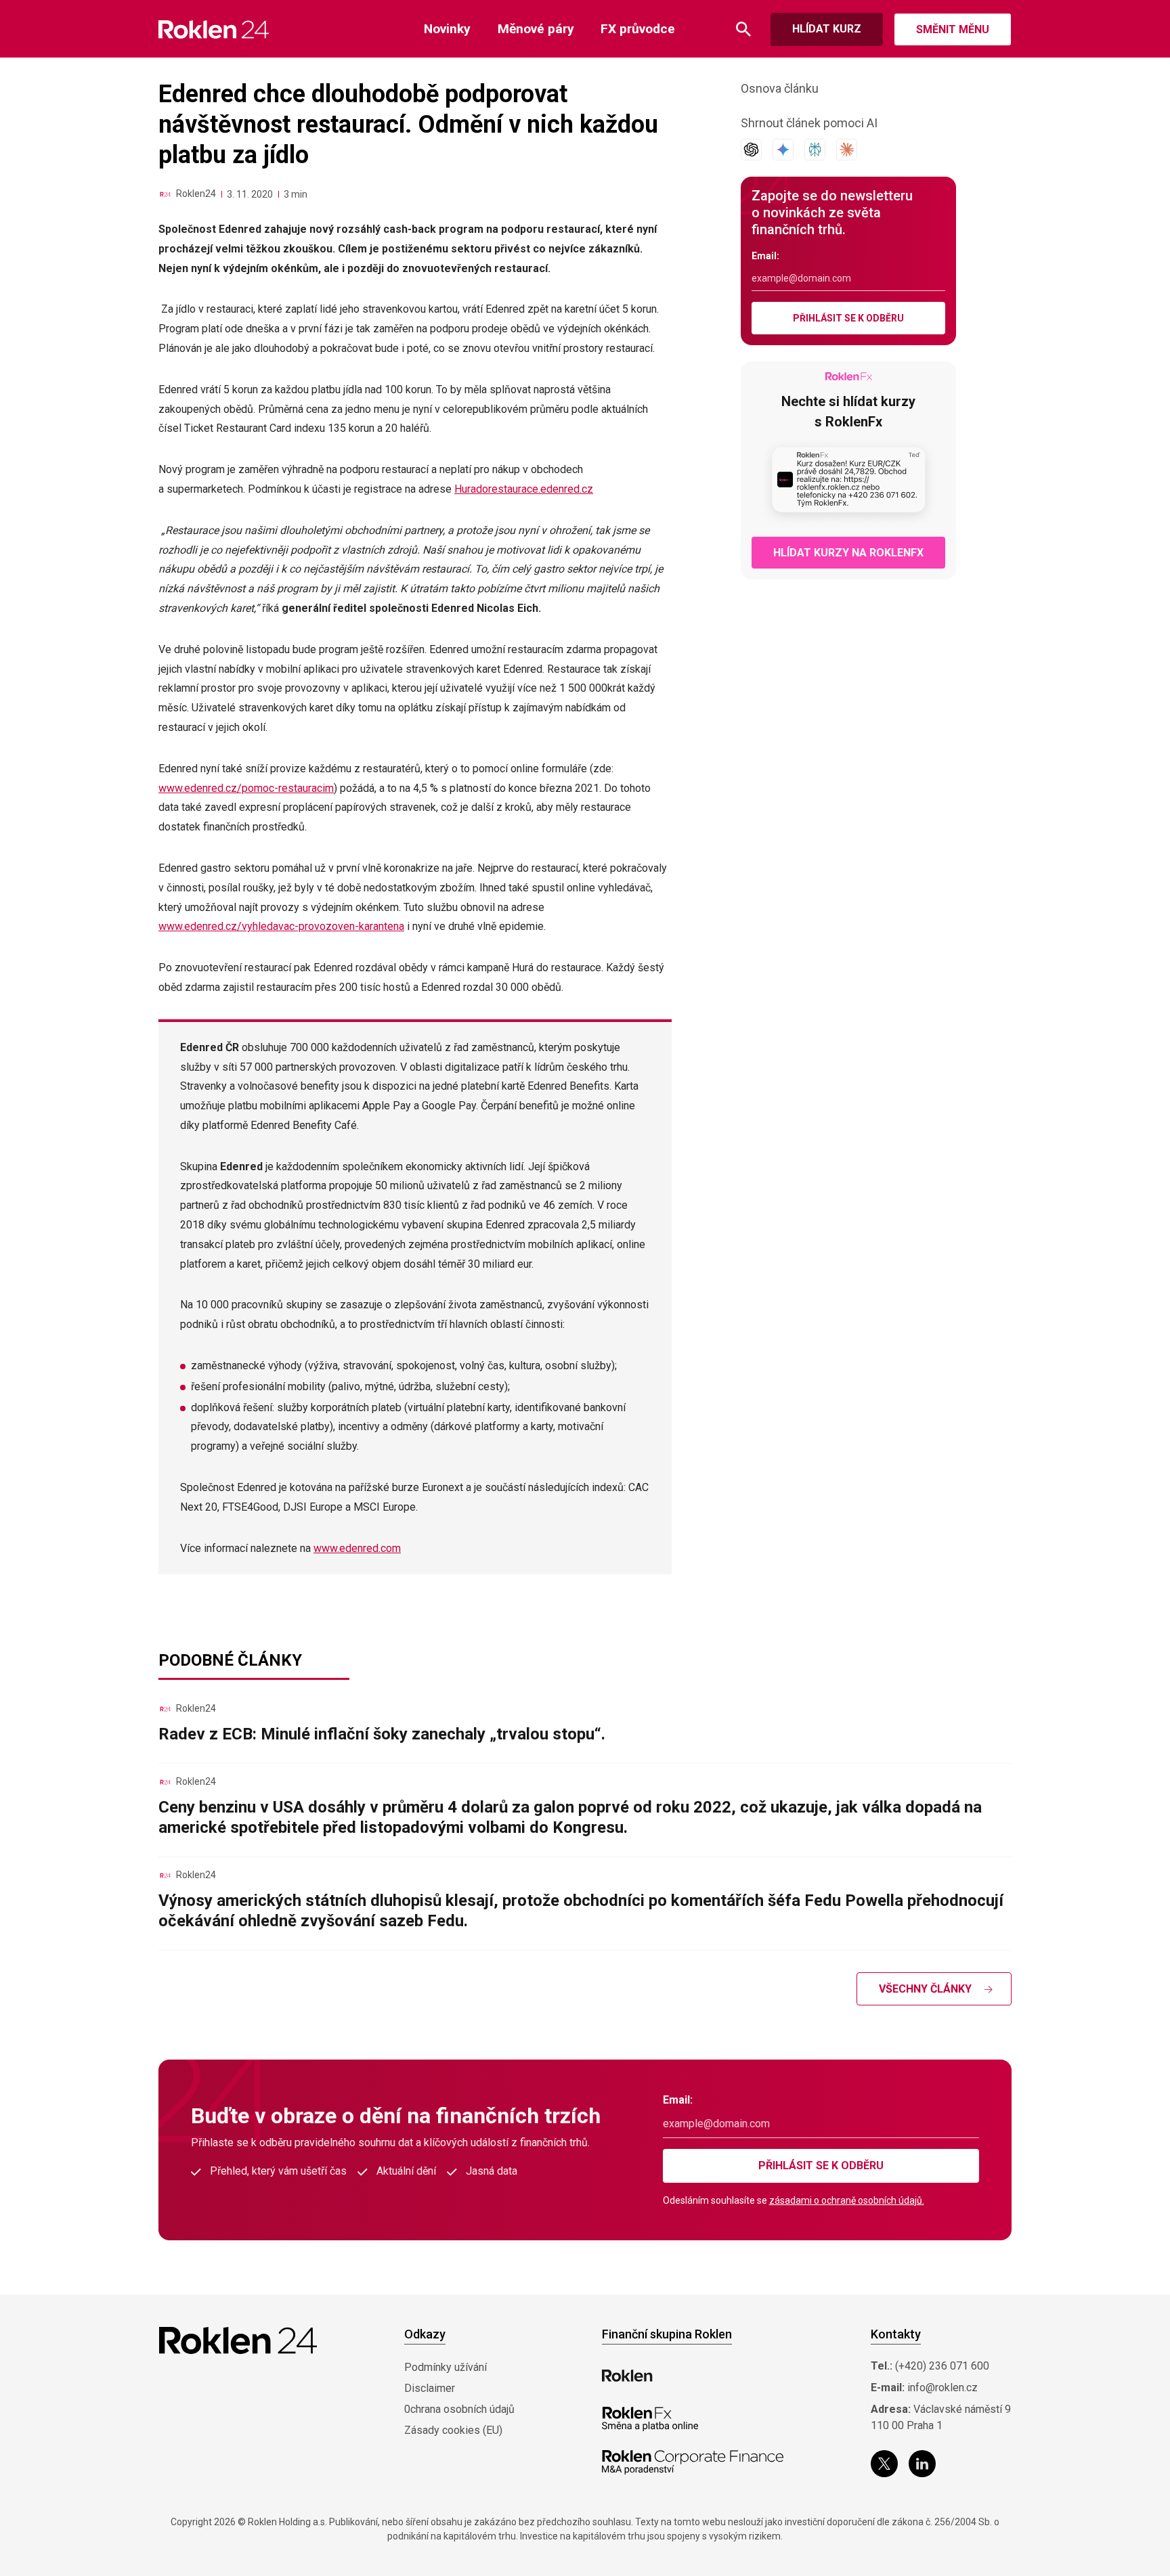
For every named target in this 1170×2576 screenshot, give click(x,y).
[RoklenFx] (650, 2419)
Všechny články (925, 1989)
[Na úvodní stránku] (214, 29)
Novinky (447, 29)
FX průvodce (638, 29)
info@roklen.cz (942, 2388)
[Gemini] (783, 150)
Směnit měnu (953, 29)
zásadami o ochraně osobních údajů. (847, 2200)
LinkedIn (922, 2464)
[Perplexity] (815, 150)
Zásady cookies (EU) (453, 2430)
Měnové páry (536, 29)
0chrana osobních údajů (459, 2409)
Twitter (884, 2464)
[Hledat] (743, 29)
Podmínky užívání (446, 2367)
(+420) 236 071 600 (942, 2366)
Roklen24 (196, 194)
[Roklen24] (165, 194)
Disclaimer (430, 2388)
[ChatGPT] (751, 150)
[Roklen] (627, 2376)
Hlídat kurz (827, 29)
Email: (765, 256)
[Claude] (847, 150)
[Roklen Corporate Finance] (693, 2462)
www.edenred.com (357, 1548)
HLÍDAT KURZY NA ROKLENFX (848, 553)
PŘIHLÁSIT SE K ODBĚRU (848, 318)
